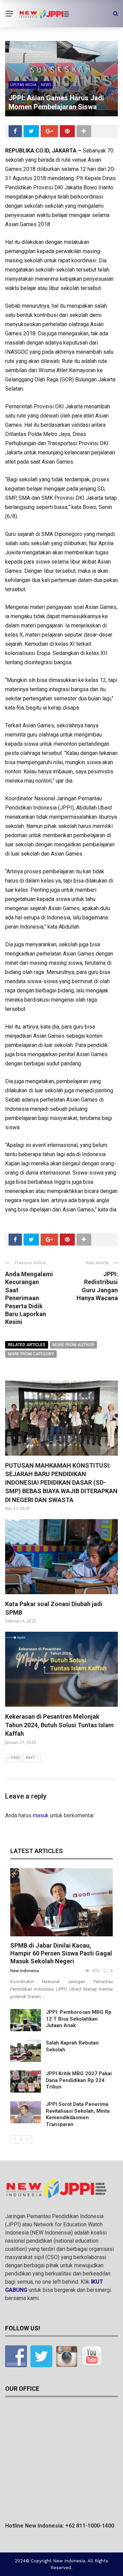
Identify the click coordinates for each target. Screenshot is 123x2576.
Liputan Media (23, 85)
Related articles (27, 1345)
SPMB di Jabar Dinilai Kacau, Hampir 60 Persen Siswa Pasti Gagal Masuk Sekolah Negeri (61, 1953)
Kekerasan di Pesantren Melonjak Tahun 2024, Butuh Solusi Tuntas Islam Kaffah (59, 1725)
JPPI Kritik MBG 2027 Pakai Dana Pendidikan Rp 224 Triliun (79, 2080)
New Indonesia (25, 1971)
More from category (31, 1354)
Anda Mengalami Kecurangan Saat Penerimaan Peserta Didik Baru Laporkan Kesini (29, 1298)
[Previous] (15, 2139)
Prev (15, 1758)
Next (30, 1758)
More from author (73, 1345)
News (46, 85)
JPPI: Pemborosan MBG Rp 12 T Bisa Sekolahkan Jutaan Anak (79, 2019)
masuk (41, 1815)
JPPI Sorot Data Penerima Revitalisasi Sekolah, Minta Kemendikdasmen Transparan (78, 2114)
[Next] (27, 2139)
